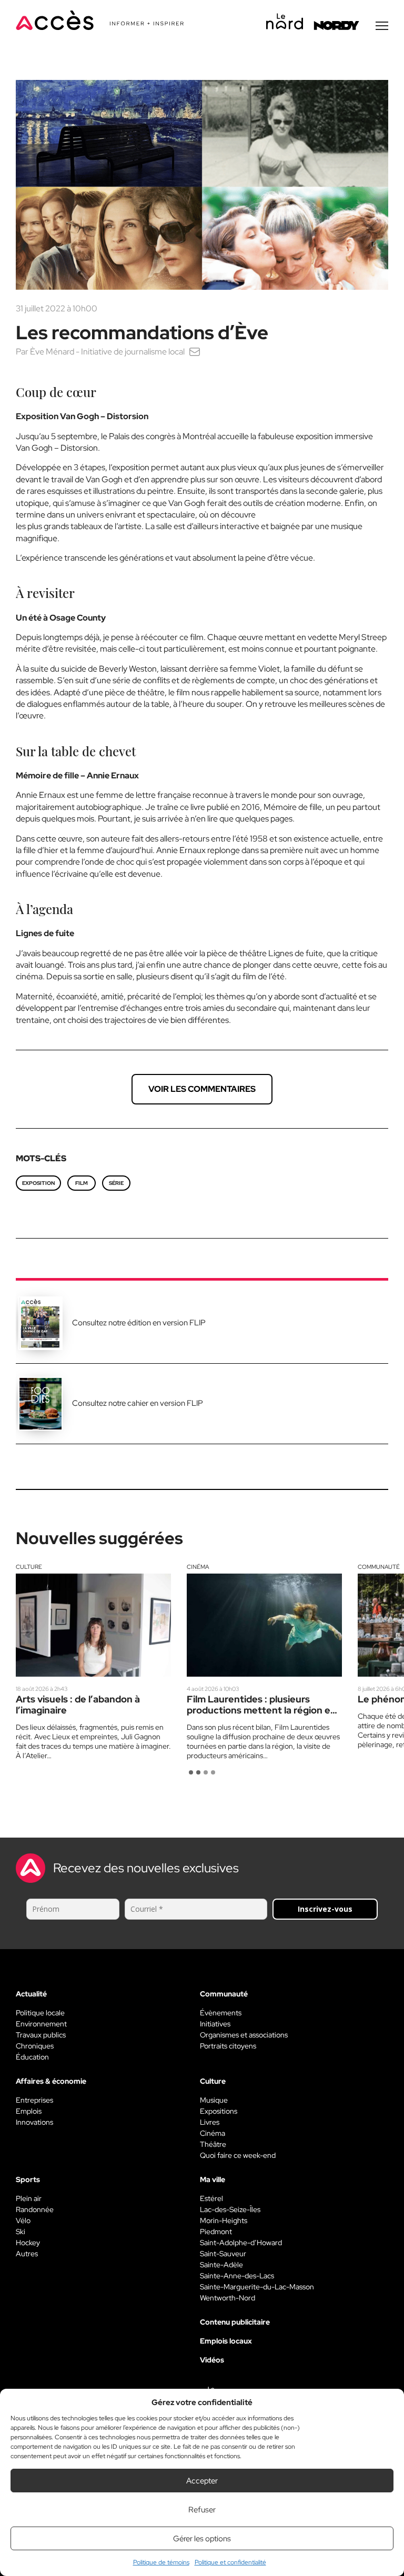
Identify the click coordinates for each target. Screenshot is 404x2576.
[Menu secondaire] (382, 26)
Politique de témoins (161, 2562)
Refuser (202, 2510)
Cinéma (198, 1567)
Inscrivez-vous (325, 1909)
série (116, 1183)
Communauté (379, 1567)
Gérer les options (202, 2539)
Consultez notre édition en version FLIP (139, 1323)
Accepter (202, 2481)
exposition (38, 1183)
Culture (29, 1567)
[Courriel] (195, 352)
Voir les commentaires (202, 1089)
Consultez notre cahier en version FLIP (138, 1403)
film (82, 1183)
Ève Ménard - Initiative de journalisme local (107, 352)
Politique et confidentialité (230, 2562)
